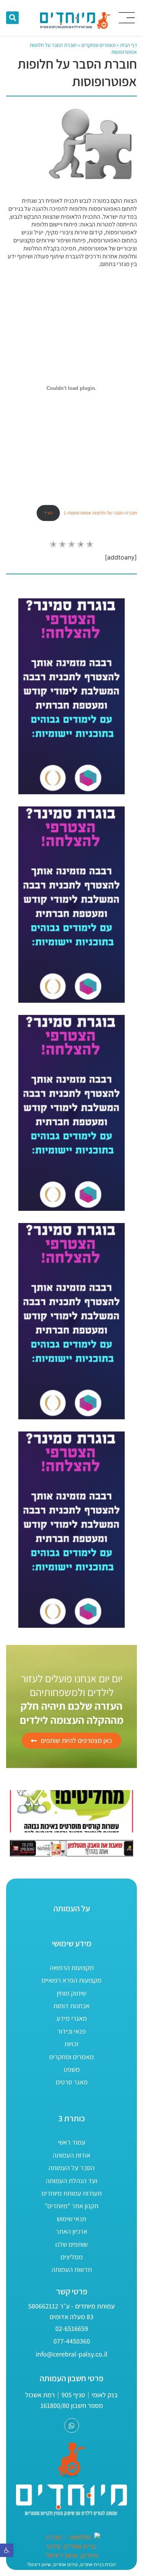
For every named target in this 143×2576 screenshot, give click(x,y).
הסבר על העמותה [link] (71, 2168)
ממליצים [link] (72, 2257)
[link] (7, 2550)
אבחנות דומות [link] (71, 2006)
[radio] (53, 545)
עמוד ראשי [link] (72, 2142)
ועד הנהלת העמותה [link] (71, 2181)
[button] (12, 18)
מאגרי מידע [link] (72, 2018)
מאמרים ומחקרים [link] (98, 45)
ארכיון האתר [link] (71, 2231)
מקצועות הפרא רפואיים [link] (71, 1980)
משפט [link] (72, 2069)
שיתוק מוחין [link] (71, 1993)
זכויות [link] (72, 2044)
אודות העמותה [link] (71, 2155)
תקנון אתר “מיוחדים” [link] (71, 2206)
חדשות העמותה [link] (72, 2269)
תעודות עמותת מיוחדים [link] (72, 2193)
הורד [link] (48, 513)
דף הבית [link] (129, 45)
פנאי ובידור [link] (71, 2031)
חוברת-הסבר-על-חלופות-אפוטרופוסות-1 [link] (100, 513)
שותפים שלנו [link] (71, 2244)
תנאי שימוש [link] (71, 2219)
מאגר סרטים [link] (72, 2082)
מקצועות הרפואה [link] (72, 1968)
